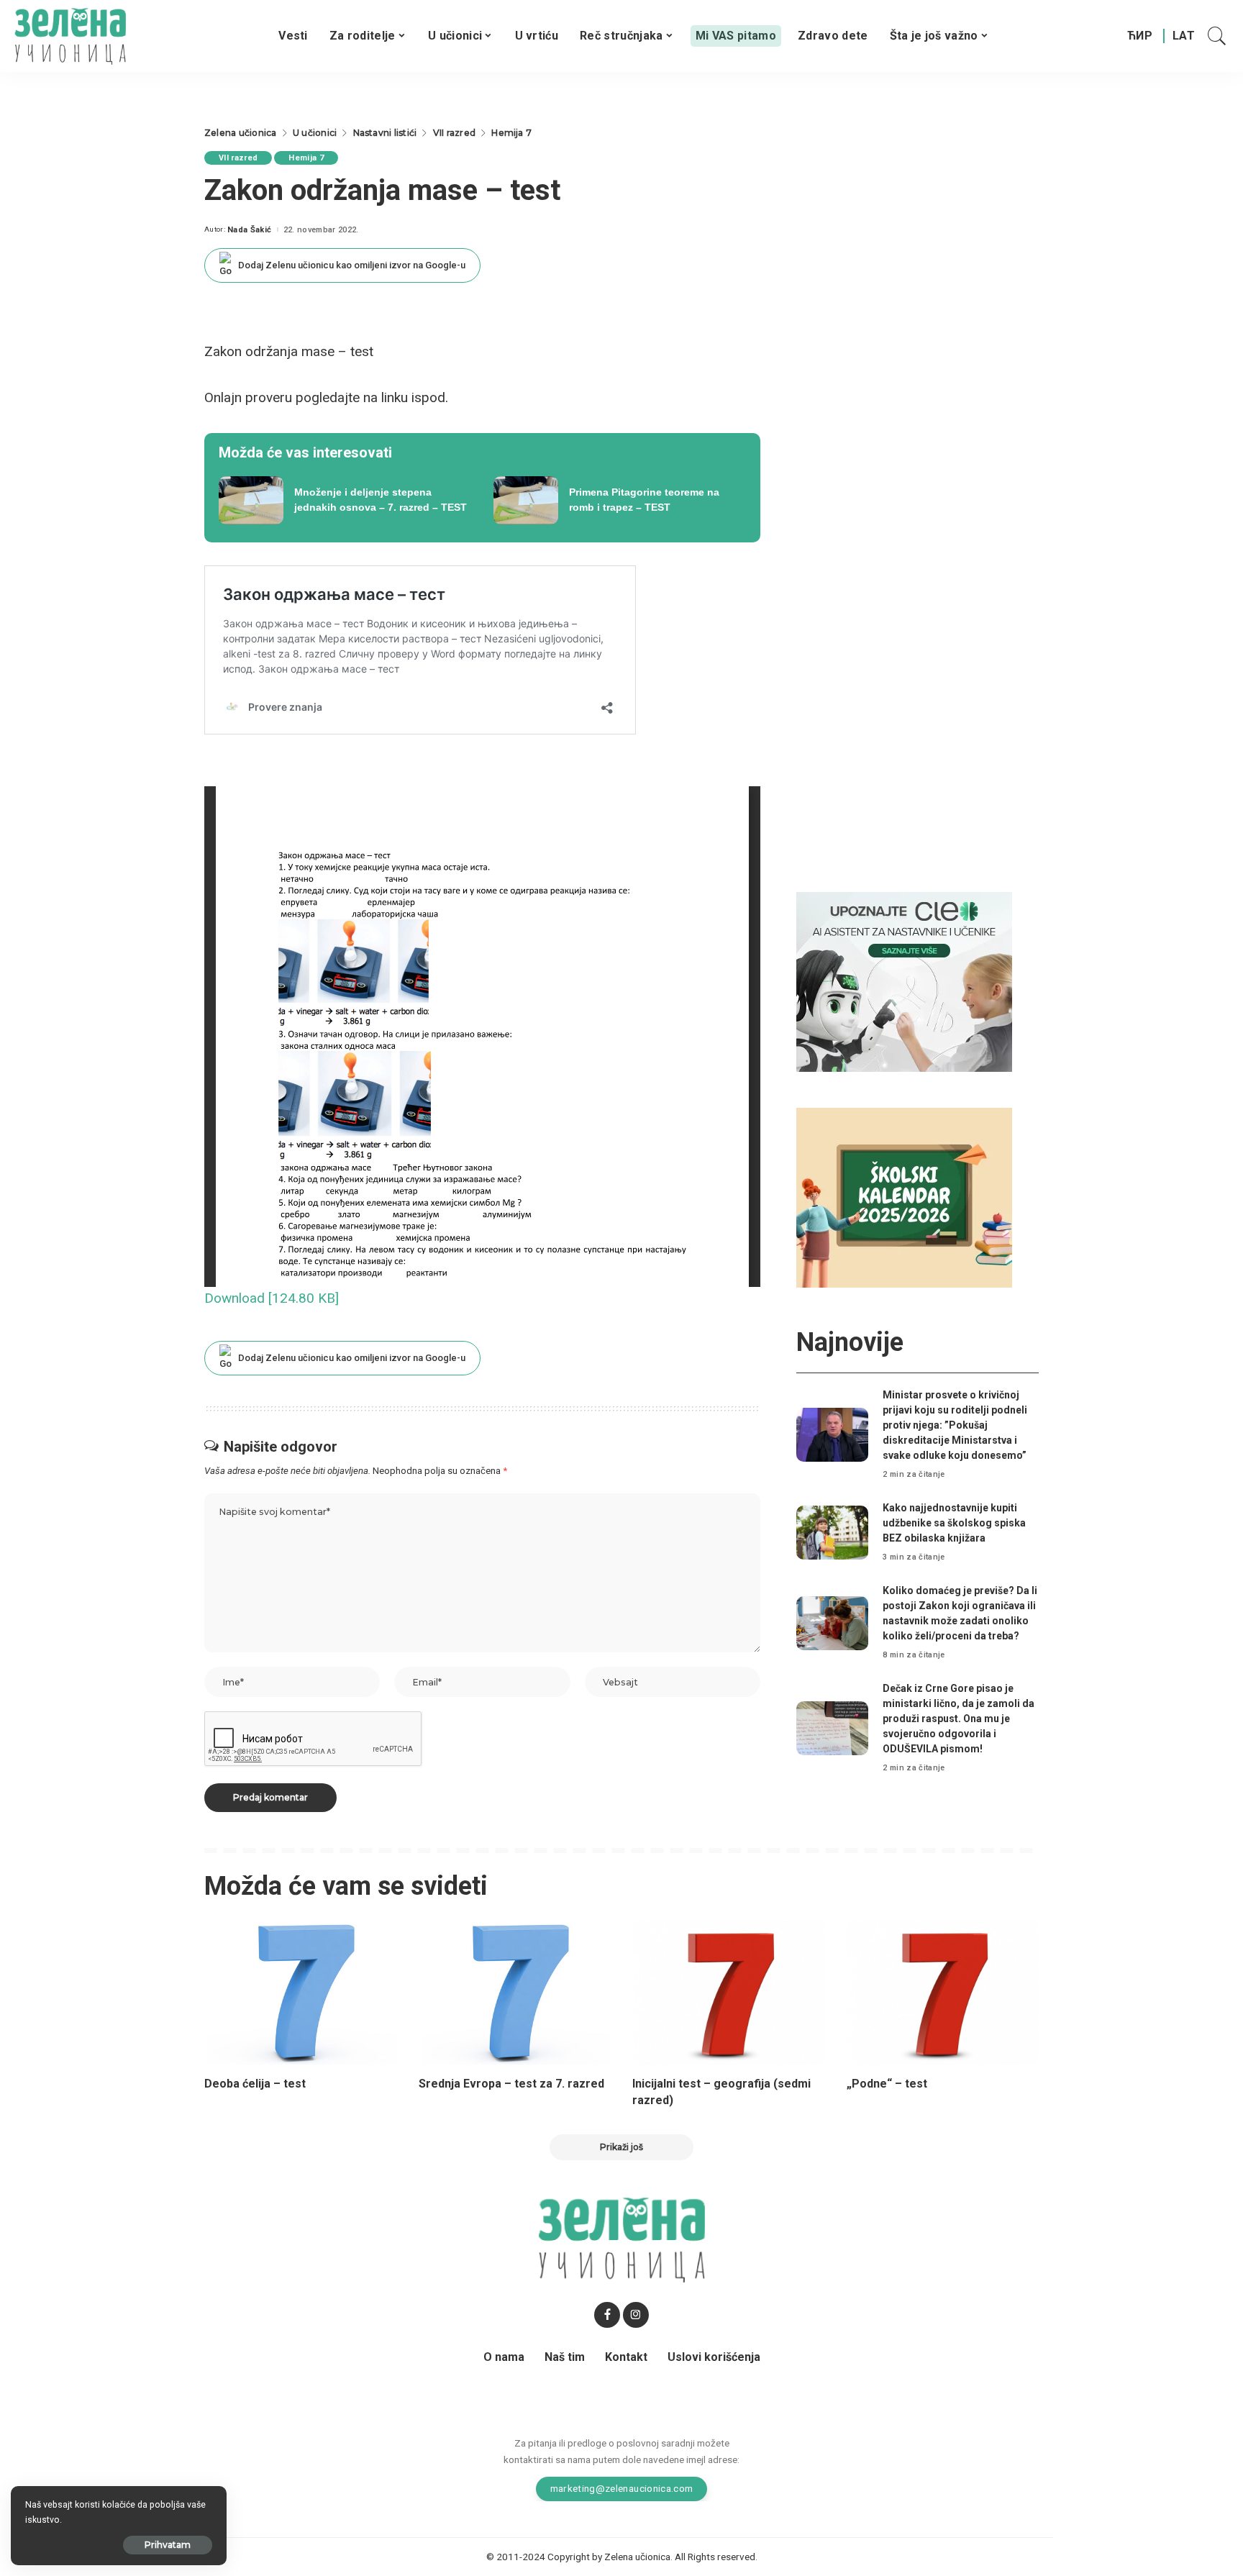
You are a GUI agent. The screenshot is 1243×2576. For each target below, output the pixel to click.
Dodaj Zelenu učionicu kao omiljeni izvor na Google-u (352, 265)
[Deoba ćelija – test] (301, 1993)
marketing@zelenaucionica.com (622, 2488)
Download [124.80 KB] (272, 1298)
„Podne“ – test (887, 2084)
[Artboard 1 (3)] (904, 982)
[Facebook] (607, 2315)
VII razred (238, 158)
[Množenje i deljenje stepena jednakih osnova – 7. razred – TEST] (345, 501)
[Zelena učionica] (70, 36)
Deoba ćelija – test (255, 2084)
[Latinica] (1184, 36)
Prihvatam (168, 2545)
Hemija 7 (306, 158)
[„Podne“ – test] (943, 1993)
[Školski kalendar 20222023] (904, 1197)
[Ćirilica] (1140, 36)
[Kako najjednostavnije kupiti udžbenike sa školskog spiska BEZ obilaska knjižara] (832, 1533)
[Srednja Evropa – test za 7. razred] (515, 1993)
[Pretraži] (1217, 36)
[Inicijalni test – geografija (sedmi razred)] (729, 1993)
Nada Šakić (249, 230)
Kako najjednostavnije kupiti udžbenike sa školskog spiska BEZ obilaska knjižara (954, 1523)
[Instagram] (636, 2315)
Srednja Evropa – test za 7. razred (511, 2084)
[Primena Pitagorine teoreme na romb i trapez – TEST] (620, 501)
